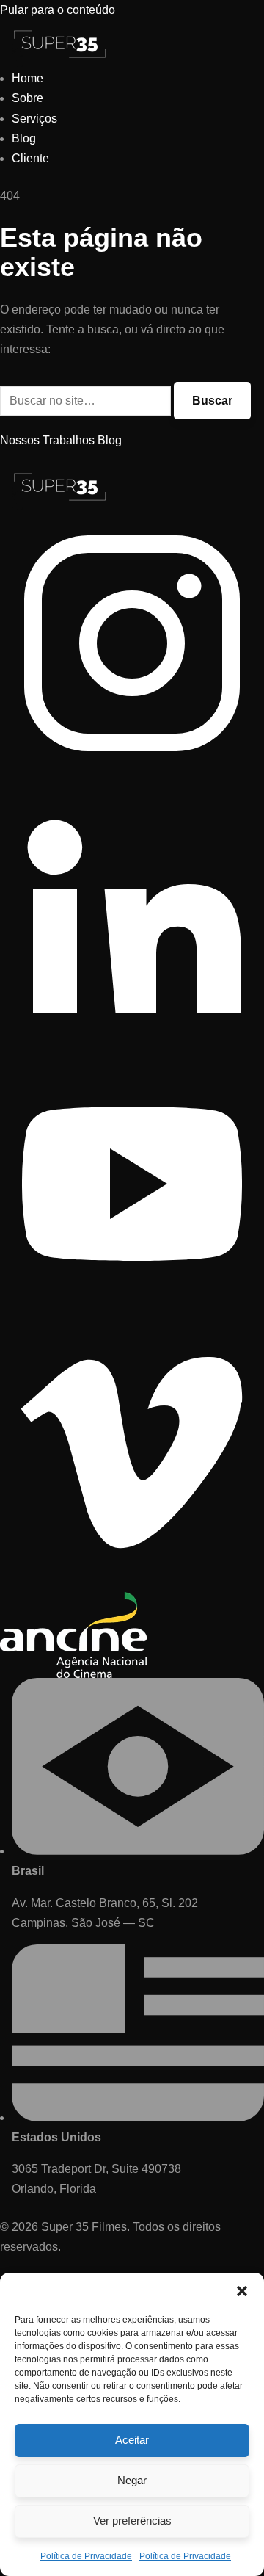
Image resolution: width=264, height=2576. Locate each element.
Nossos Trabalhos (47, 440)
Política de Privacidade (86, 2556)
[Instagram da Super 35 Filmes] (132, 771)
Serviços (34, 119)
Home (27, 78)
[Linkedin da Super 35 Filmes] (132, 1042)
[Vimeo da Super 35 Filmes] (132, 1582)
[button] (242, 2291)
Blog (24, 138)
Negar (132, 2480)
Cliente (30, 158)
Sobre (27, 98)
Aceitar (132, 2440)
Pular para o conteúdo (58, 10)
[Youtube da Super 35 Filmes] (132, 1312)
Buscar (212, 401)
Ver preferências (132, 2521)
